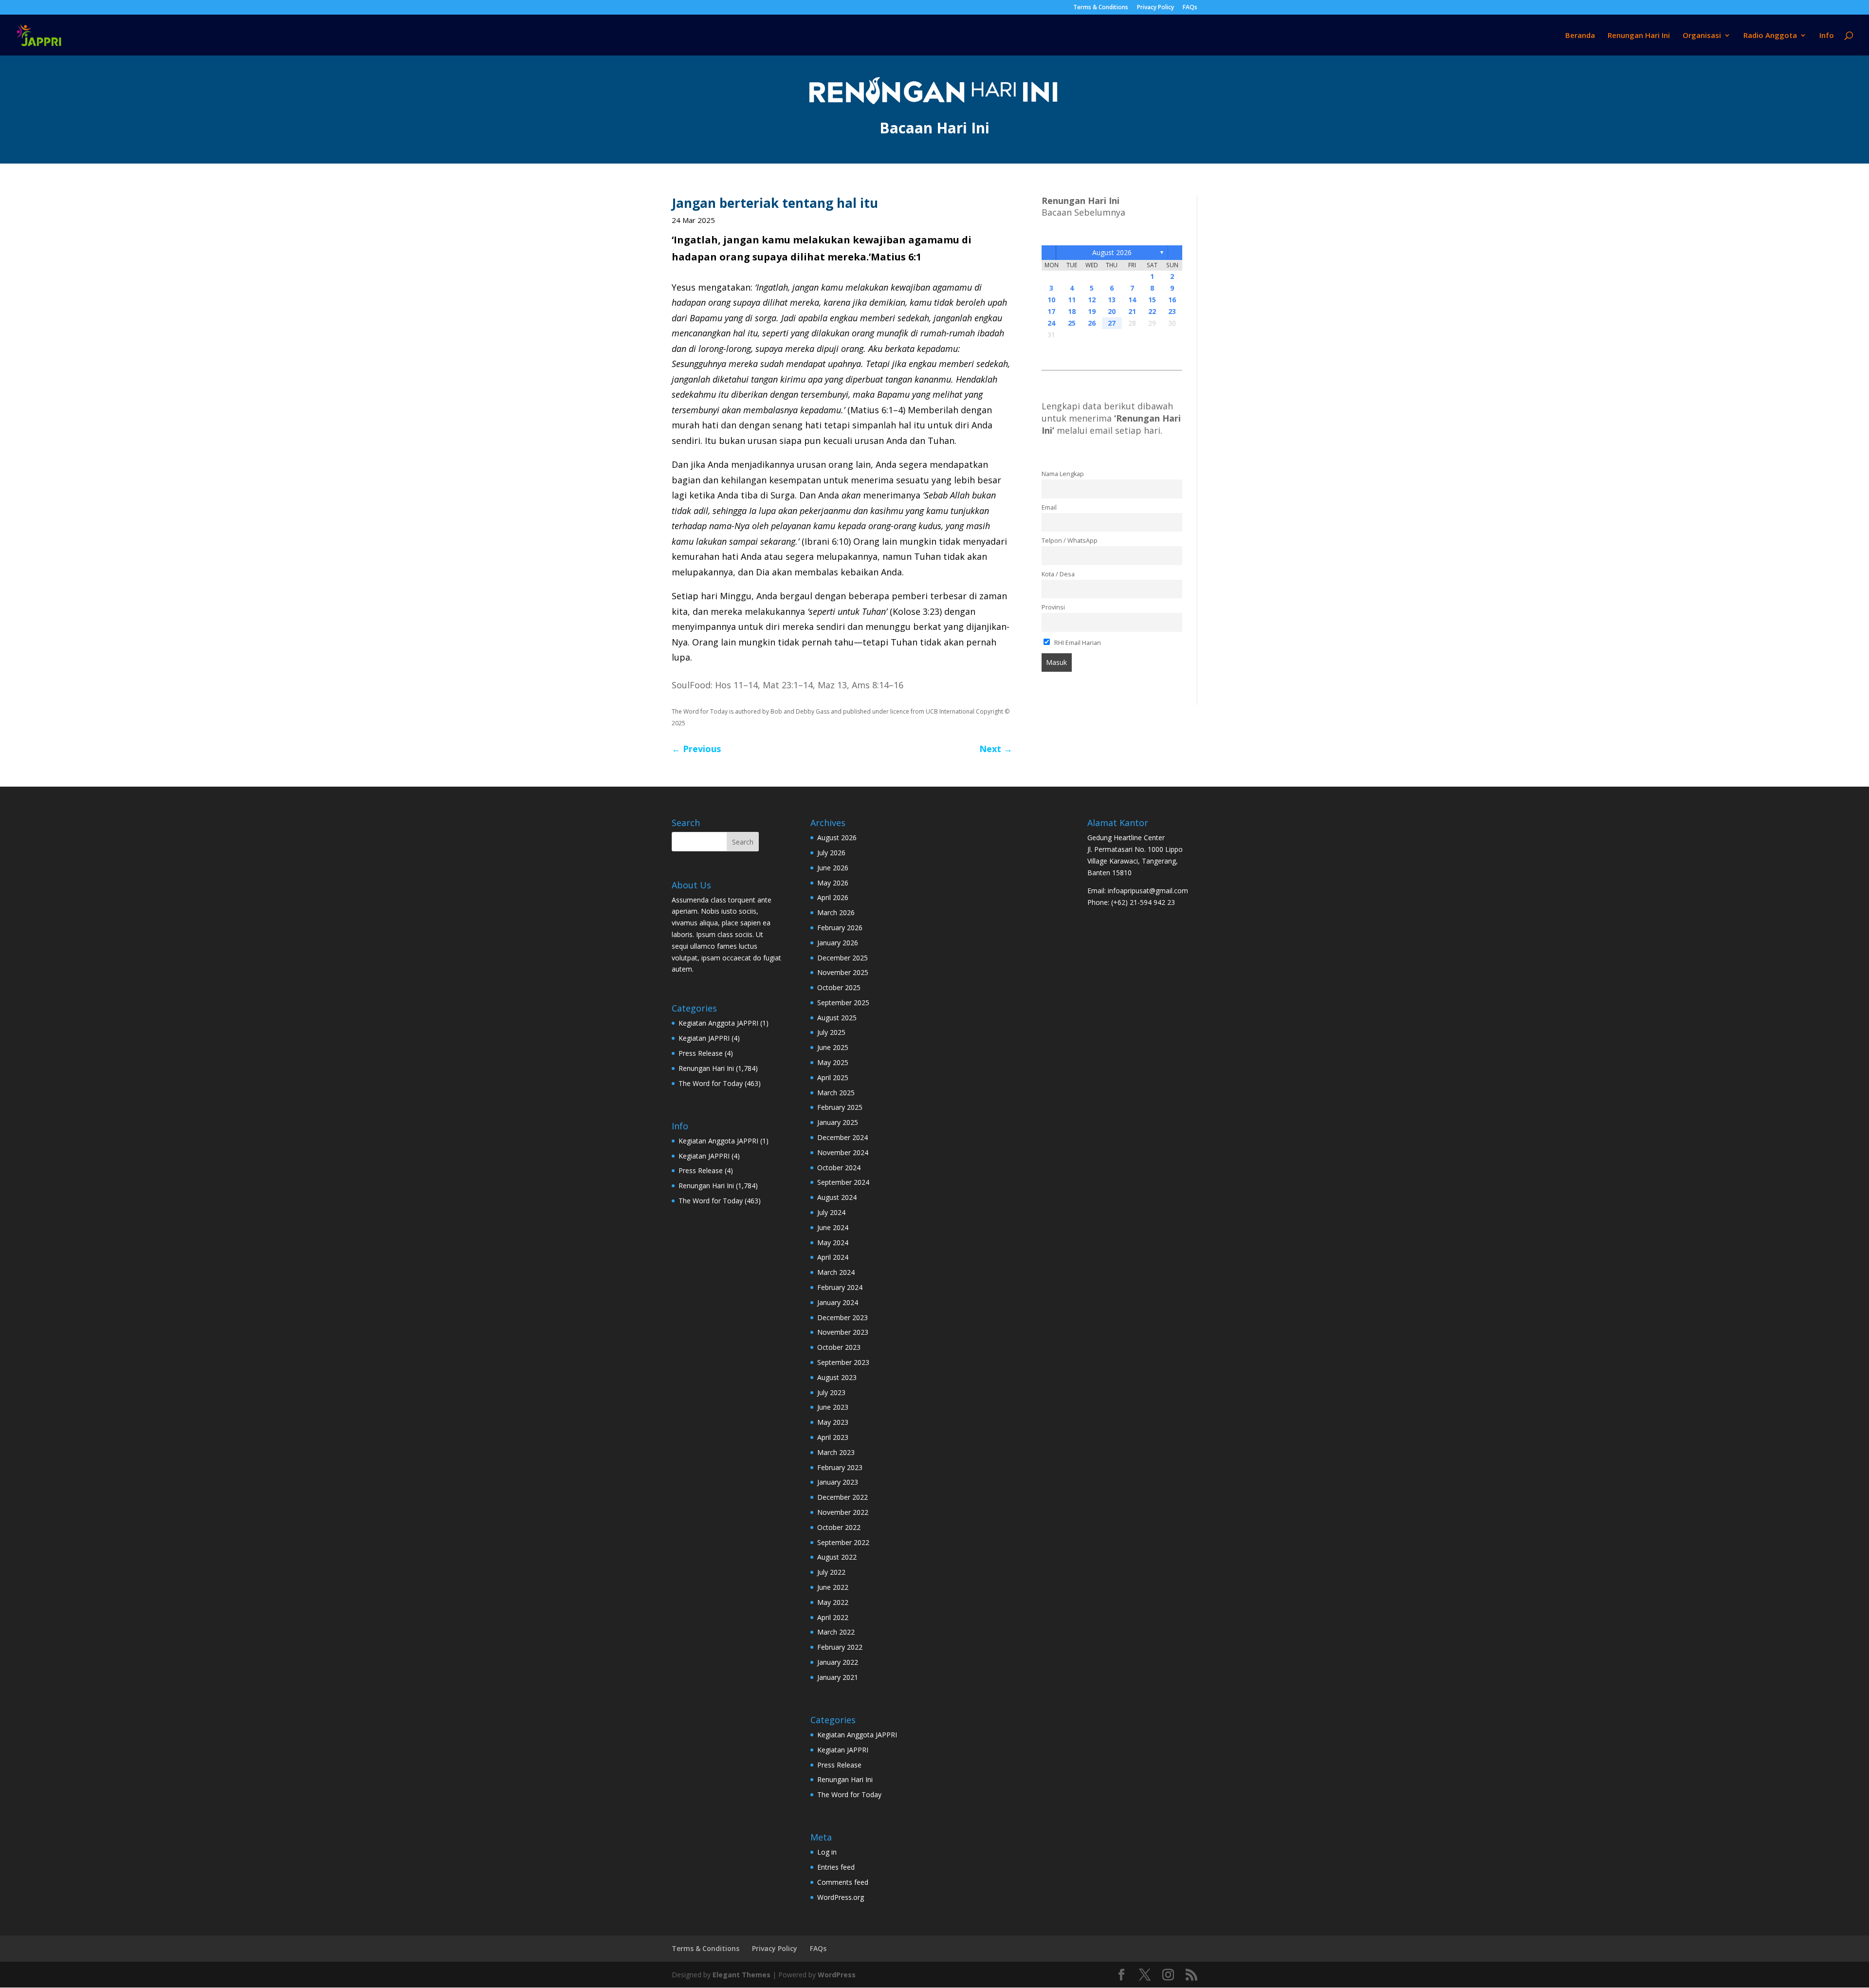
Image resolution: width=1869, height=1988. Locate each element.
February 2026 (840, 928)
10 (1051, 300)
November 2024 (843, 1152)
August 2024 (837, 1197)
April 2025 (833, 1077)
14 (1132, 300)
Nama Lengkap (1063, 474)
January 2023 (838, 1482)
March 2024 (836, 1272)
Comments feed (843, 1882)
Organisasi (1702, 36)
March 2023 (836, 1452)
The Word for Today (711, 1083)
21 (1132, 311)
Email (1049, 507)
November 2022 (843, 1512)
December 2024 (843, 1137)
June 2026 (833, 868)
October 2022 (839, 1527)
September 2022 (843, 1542)
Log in (827, 1852)
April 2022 (833, 1617)
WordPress (837, 1975)
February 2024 (840, 1287)
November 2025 (843, 972)
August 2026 (1112, 252)
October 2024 (839, 1168)
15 (1152, 300)
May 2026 (833, 883)
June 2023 (833, 1407)
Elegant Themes (742, 1975)
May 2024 (833, 1242)
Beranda (1580, 36)
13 (1112, 300)
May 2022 (833, 1602)
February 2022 (840, 1647)
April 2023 (833, 1437)
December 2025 (843, 958)
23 (1172, 311)
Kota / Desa (1058, 574)
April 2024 (833, 1257)
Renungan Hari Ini (1639, 36)
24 (1051, 323)
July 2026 (831, 853)
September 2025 (843, 1003)
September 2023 (843, 1362)
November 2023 (843, 1332)
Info (1827, 36)
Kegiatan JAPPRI (704, 1038)
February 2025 (840, 1107)
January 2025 (838, 1122)
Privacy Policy (1155, 8)
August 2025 (837, 1018)
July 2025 (831, 1032)
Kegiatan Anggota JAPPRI (718, 1023)
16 (1172, 300)
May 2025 (833, 1062)
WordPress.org (841, 1897)
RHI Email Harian (1077, 643)
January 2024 (838, 1302)
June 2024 (833, 1227)
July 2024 (831, 1212)
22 (1152, 311)
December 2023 (843, 1317)
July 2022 (831, 1572)
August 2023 (837, 1377)
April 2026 (833, 897)
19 (1092, 311)
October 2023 (839, 1347)
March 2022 (836, 1632)
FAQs (1190, 8)
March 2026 (836, 912)
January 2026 (838, 943)
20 (1112, 311)
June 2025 (833, 1047)
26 (1092, 323)
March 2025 (836, 1093)
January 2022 (838, 1662)
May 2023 (833, 1422)
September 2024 (843, 1182)
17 (1051, 311)
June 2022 (833, 1587)
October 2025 (839, 987)
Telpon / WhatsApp (1070, 541)
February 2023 (840, 1467)
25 (1072, 323)
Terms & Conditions (1101, 8)
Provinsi (1053, 607)
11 (1072, 300)
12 (1092, 300)
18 (1072, 311)
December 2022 (843, 1497)
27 (1112, 323)
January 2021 (838, 1677)
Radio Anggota (1770, 36)
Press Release (701, 1053)
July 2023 (831, 1392)
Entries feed (836, 1867)
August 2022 (837, 1557)
